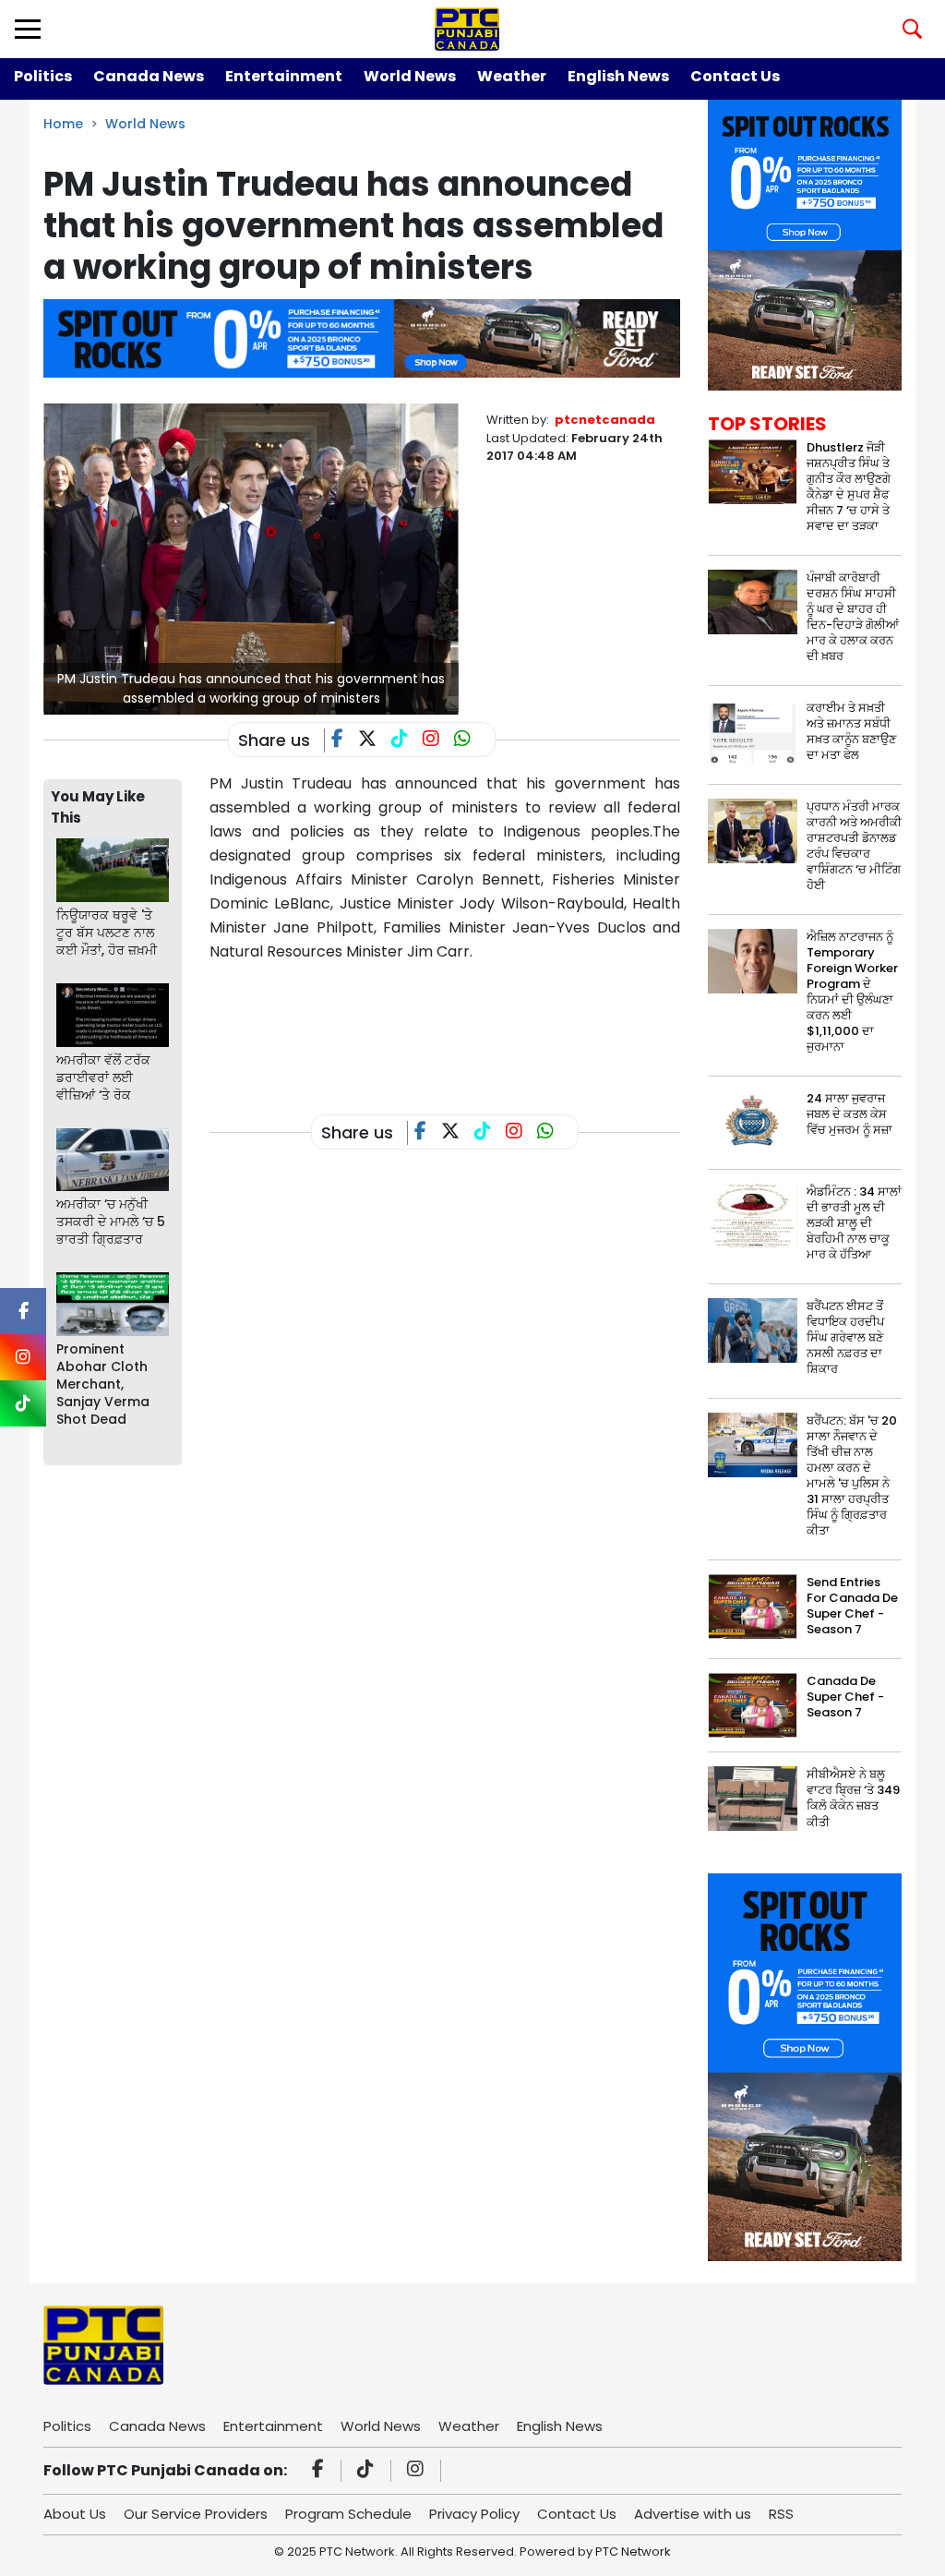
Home (63, 124)
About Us (75, 2514)
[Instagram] (418, 2471)
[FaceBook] (345, 740)
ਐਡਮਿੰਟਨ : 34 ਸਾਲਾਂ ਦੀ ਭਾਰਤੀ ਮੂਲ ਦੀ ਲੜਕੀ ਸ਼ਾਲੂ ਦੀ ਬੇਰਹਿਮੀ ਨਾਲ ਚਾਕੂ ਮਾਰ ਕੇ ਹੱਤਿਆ (854, 1223)
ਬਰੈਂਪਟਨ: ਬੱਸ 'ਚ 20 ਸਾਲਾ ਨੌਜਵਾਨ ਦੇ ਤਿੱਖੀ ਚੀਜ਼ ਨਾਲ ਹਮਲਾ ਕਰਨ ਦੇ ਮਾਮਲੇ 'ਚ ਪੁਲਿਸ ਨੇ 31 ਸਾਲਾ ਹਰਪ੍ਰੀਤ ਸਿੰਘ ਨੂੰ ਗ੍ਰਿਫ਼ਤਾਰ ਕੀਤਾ (852, 1475)
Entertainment (284, 76)
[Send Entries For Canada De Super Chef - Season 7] (753, 1606)
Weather (512, 76)
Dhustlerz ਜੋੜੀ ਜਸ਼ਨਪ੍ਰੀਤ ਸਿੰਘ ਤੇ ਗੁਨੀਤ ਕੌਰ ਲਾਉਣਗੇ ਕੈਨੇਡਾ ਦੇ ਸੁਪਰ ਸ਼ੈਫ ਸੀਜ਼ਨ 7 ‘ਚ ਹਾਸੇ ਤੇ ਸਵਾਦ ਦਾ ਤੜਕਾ (849, 487)
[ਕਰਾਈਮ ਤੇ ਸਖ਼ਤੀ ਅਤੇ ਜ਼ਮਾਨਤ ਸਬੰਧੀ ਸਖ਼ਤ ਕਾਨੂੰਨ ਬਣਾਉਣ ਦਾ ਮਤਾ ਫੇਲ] (753, 731)
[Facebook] (321, 2471)
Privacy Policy (474, 2514)
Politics (43, 76)
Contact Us (735, 76)
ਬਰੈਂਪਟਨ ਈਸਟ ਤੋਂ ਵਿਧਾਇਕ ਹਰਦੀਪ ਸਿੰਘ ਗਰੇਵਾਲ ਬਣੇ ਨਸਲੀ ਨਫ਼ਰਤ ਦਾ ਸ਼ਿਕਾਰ (845, 1337)
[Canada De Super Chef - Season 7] (753, 1705)
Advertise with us (693, 2514)
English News (618, 76)
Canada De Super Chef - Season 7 (845, 1697)
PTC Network (633, 2552)
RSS (781, 2514)
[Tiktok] (368, 2471)
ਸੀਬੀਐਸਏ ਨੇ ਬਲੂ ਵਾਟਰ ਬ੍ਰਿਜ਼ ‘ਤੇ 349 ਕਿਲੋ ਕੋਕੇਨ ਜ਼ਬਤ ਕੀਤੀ (853, 1798)
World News (410, 76)
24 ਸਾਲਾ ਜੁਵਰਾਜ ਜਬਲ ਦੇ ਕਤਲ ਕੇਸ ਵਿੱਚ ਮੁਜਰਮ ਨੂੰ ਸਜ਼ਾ (849, 1114)
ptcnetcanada (605, 420)
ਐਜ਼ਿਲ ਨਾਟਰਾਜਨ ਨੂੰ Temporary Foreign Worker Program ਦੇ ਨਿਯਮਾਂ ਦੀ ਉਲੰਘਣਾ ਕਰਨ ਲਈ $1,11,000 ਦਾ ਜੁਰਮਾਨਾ (852, 992)
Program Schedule (348, 2514)
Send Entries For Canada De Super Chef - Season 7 (852, 1606)
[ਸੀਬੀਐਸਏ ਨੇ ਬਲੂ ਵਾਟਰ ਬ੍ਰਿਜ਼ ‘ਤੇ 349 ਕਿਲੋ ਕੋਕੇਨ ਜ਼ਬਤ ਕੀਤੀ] (753, 1798)
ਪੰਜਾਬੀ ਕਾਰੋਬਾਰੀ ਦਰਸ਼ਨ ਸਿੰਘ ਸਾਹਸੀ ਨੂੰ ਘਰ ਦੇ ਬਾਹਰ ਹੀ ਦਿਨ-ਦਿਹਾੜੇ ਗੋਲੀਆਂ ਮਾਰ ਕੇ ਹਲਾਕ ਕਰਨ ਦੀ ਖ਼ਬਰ (853, 617)
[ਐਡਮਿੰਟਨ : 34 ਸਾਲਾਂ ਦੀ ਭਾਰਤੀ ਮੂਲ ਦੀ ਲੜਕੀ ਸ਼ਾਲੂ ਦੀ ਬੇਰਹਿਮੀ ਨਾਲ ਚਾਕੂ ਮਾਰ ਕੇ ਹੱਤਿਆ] (753, 1216)
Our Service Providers (196, 2514)
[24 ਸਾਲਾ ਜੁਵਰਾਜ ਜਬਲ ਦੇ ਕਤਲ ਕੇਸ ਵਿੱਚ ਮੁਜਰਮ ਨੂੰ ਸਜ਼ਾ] (753, 1122)
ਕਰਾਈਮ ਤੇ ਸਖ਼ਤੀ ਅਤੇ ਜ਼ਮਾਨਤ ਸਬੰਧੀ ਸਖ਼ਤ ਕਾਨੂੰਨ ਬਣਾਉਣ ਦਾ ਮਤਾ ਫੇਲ (851, 731)
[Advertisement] (545, 1024)
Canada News (149, 76)
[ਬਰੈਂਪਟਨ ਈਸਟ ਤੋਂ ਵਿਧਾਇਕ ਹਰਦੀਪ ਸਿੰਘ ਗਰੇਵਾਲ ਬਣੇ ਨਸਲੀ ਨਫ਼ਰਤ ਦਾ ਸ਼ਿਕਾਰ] (753, 1330)
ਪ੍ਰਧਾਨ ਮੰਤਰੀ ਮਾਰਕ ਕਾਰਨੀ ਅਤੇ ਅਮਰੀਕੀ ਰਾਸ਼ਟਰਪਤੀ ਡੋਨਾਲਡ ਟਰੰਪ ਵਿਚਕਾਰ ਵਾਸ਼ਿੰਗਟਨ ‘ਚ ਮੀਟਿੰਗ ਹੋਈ (854, 846)
